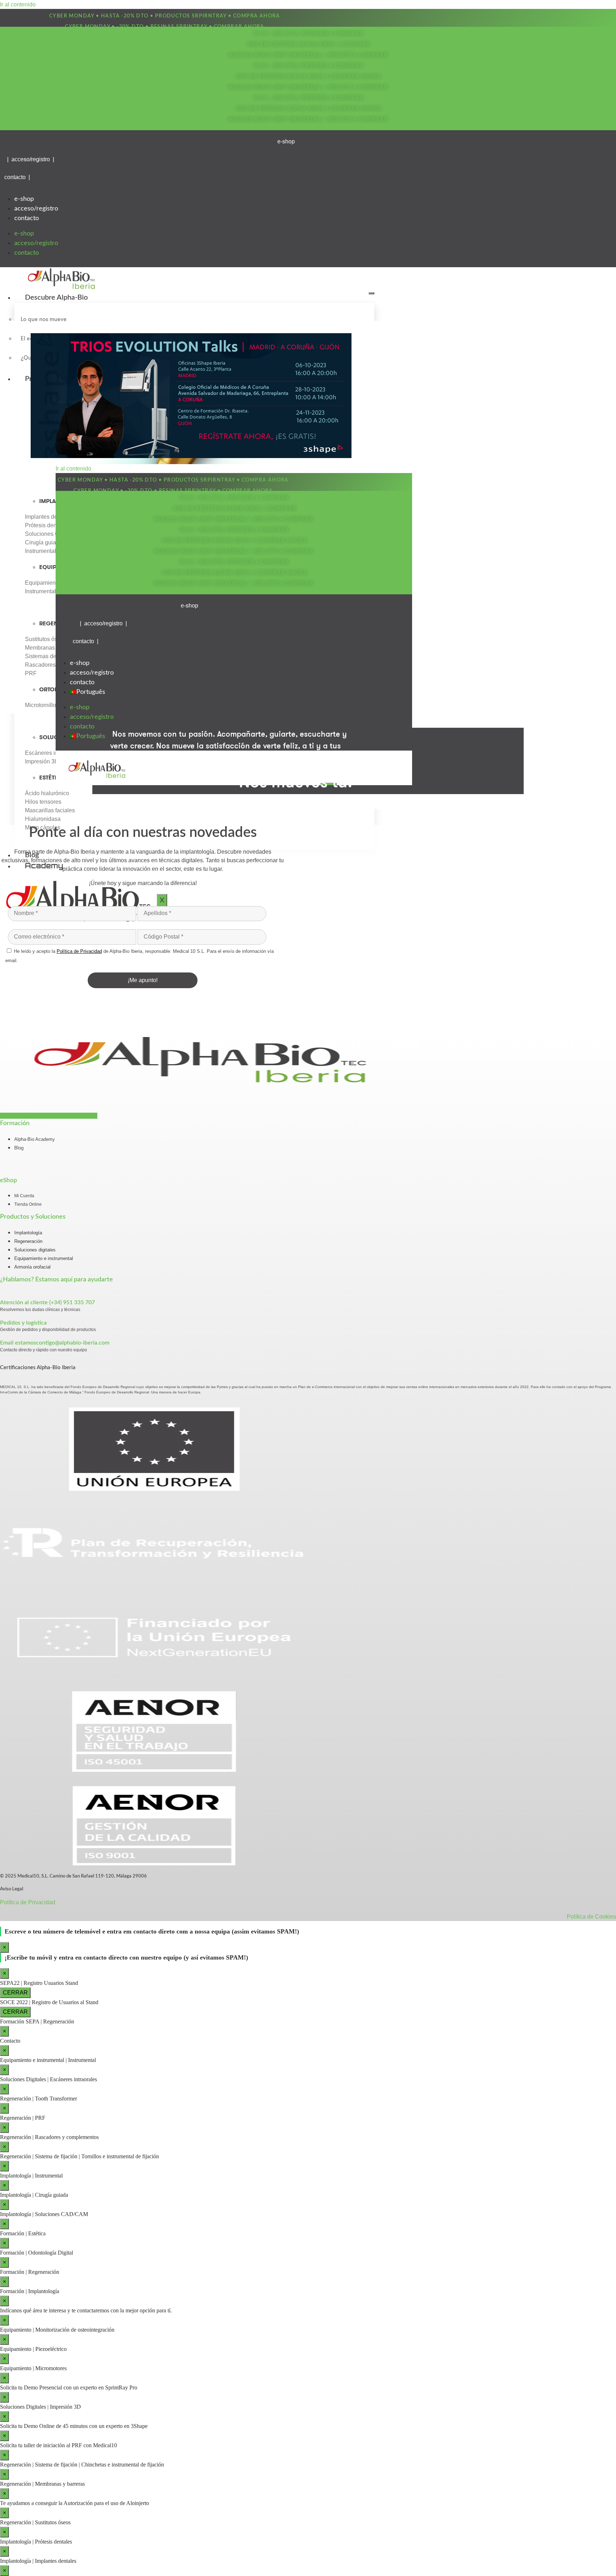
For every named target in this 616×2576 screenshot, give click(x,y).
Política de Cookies (591, 1917)
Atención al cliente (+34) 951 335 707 (47, 1302)
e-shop (24, 199)
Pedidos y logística (23, 1323)
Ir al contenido (18, 4)
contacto (27, 218)
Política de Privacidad (28, 1902)
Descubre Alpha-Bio (56, 298)
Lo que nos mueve (44, 319)
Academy (44, 866)
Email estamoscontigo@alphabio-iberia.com (55, 1343)
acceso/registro (36, 209)
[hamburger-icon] (371, 293)
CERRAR (15, 1993)
